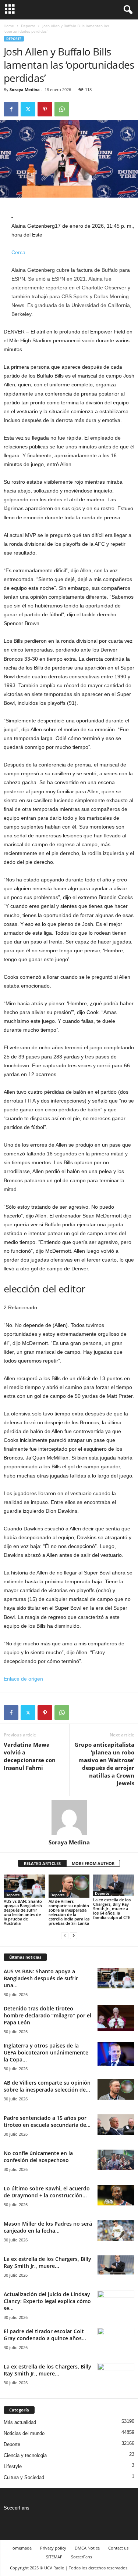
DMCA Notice (87, 2548)
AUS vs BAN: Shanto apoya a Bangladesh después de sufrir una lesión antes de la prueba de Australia (23, 1912)
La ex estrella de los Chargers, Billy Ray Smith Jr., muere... (47, 2262)
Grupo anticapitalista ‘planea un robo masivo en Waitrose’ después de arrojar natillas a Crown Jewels (104, 1764)
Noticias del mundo (24, 2433)
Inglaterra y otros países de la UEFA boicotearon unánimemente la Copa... (46, 2052)
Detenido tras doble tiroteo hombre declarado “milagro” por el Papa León (47, 2015)
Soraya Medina (25, 89)
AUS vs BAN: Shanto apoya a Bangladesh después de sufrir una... (41, 1978)
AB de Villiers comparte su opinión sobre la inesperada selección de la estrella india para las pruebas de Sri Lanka (69, 1912)
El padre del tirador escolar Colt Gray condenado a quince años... (45, 2335)
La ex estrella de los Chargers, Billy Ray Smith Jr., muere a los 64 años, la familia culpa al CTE (112, 1908)
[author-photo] (69, 1818)
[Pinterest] (45, 109)
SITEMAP (54, 2557)
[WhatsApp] (62, 109)
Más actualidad (20, 2422)
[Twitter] (28, 109)
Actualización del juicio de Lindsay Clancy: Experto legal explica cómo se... (47, 2301)
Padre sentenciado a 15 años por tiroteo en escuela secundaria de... (47, 2121)
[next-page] (74, 1936)
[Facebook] (11, 109)
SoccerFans (17, 2508)
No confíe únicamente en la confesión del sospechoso (38, 2157)
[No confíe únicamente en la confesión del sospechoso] (116, 2160)
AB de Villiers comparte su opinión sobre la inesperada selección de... (47, 2086)
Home (9, 26)
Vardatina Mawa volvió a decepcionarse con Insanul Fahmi (30, 1756)
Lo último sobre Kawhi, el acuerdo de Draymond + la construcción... (47, 2192)
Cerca (18, 252)
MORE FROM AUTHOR (93, 1863)
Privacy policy (53, 2548)
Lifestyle (13, 2466)
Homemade (21, 2548)
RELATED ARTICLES (42, 1863)
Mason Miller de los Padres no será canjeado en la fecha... (48, 2227)
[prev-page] (65, 1936)
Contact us (118, 2548)
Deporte (28, 26)
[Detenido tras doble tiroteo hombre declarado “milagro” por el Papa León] (116, 2018)
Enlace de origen (23, 1679)
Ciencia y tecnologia (25, 2455)
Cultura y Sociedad (24, 2477)
